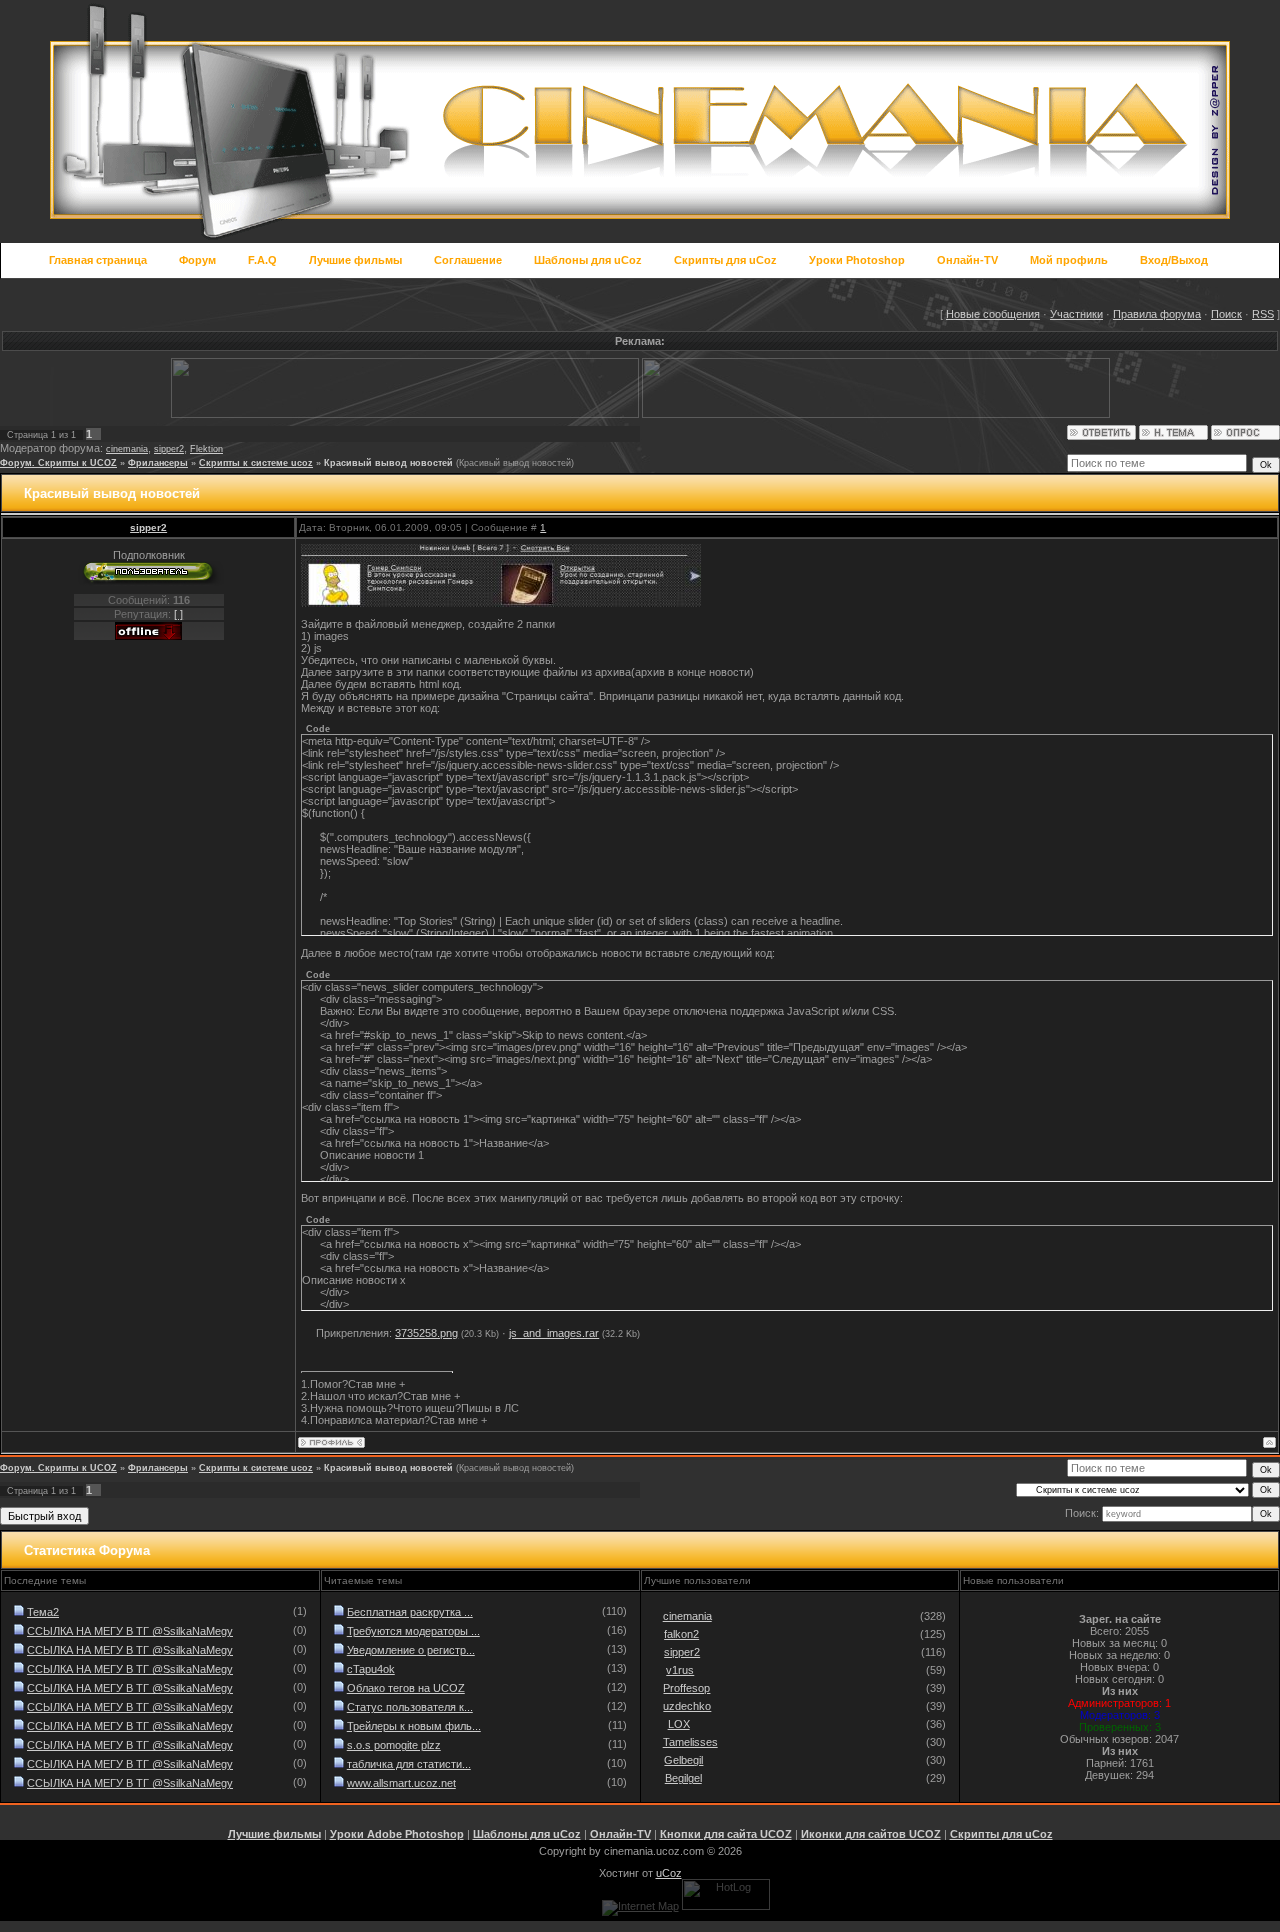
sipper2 (169, 449)
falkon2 (681, 1634)
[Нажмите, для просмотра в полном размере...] (501, 603)
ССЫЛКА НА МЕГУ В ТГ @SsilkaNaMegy (130, 1631)
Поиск (1226, 314)
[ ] (178, 614)
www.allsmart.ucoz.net (401, 1783)
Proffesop (686, 1688)
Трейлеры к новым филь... (414, 1726)
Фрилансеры (158, 463)
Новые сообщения (993, 314)
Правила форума (1157, 314)
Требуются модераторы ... (413, 1631)
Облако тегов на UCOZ (406, 1688)
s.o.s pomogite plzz (394, 1745)
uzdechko (687, 1706)
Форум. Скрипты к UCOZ (58, 463)
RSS (1263, 314)
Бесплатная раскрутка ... (410, 1612)
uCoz (669, 1873)
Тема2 (43, 1612)
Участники (1076, 314)
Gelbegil (683, 1760)
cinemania (127, 449)
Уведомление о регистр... (411, 1650)
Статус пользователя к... (410, 1707)
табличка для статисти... (409, 1764)
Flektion (206, 449)
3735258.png (426, 1333)
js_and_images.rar (554, 1333)
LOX (679, 1724)
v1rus (680, 1670)
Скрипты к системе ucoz (256, 463)
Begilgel (683, 1778)
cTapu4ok (371, 1669)
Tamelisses (690, 1742)
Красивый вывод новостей (388, 463)
